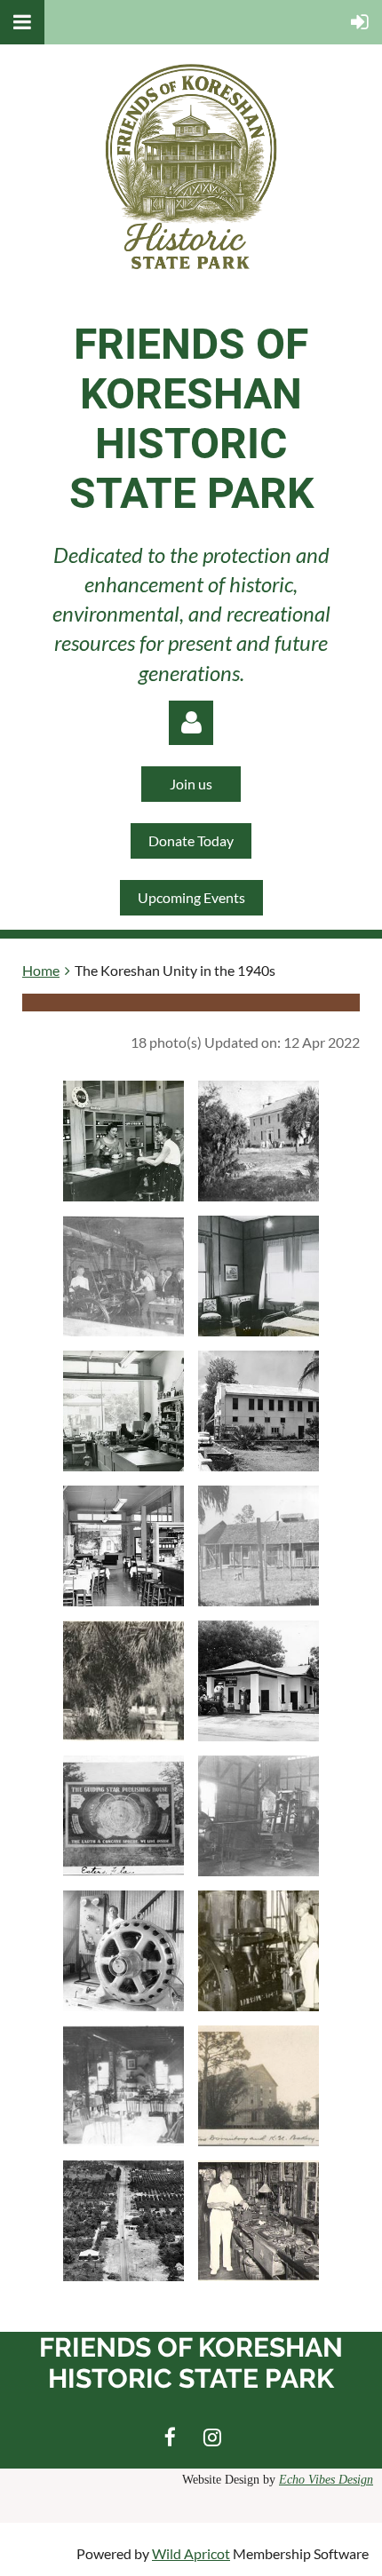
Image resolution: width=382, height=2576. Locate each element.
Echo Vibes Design (326, 2480)
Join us (191, 784)
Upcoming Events (191, 897)
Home (41, 970)
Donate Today (191, 840)
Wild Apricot (191, 2553)
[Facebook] (170, 2437)
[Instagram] (212, 2437)
